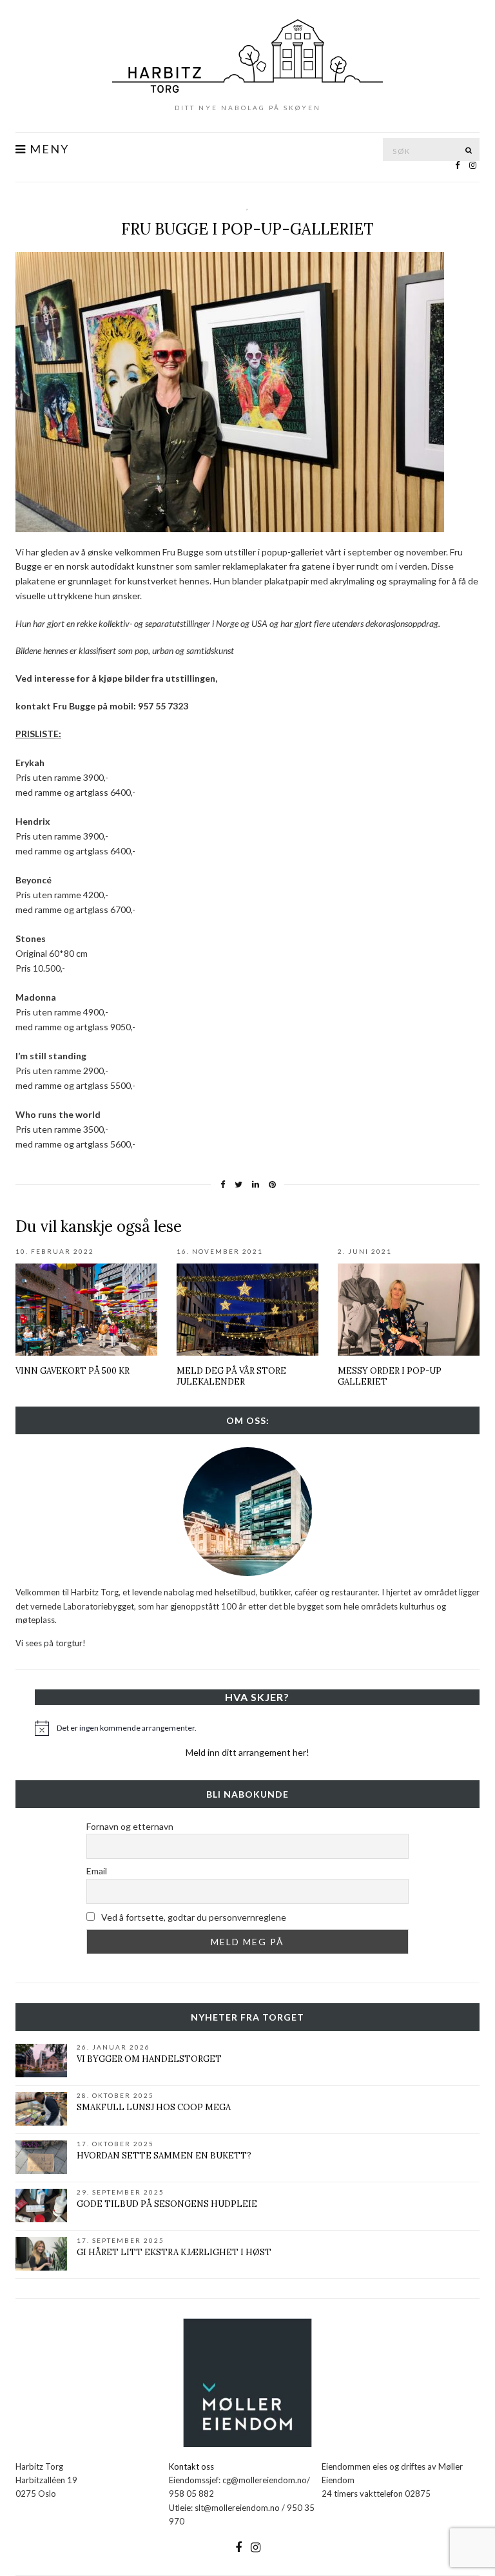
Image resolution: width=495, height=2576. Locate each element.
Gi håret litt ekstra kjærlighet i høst (174, 2252)
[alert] (257, 1728)
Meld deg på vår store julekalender (231, 1376)
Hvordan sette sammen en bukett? (164, 2156)
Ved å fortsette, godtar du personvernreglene (193, 1917)
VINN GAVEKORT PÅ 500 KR (73, 1371)
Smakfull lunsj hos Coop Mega (154, 2107)
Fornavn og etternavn (130, 1826)
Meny (48, 149)
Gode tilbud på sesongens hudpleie (167, 2204)
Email (97, 1871)
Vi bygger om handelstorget (149, 2059)
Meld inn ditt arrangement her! (247, 1752)
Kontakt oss (191, 2466)
